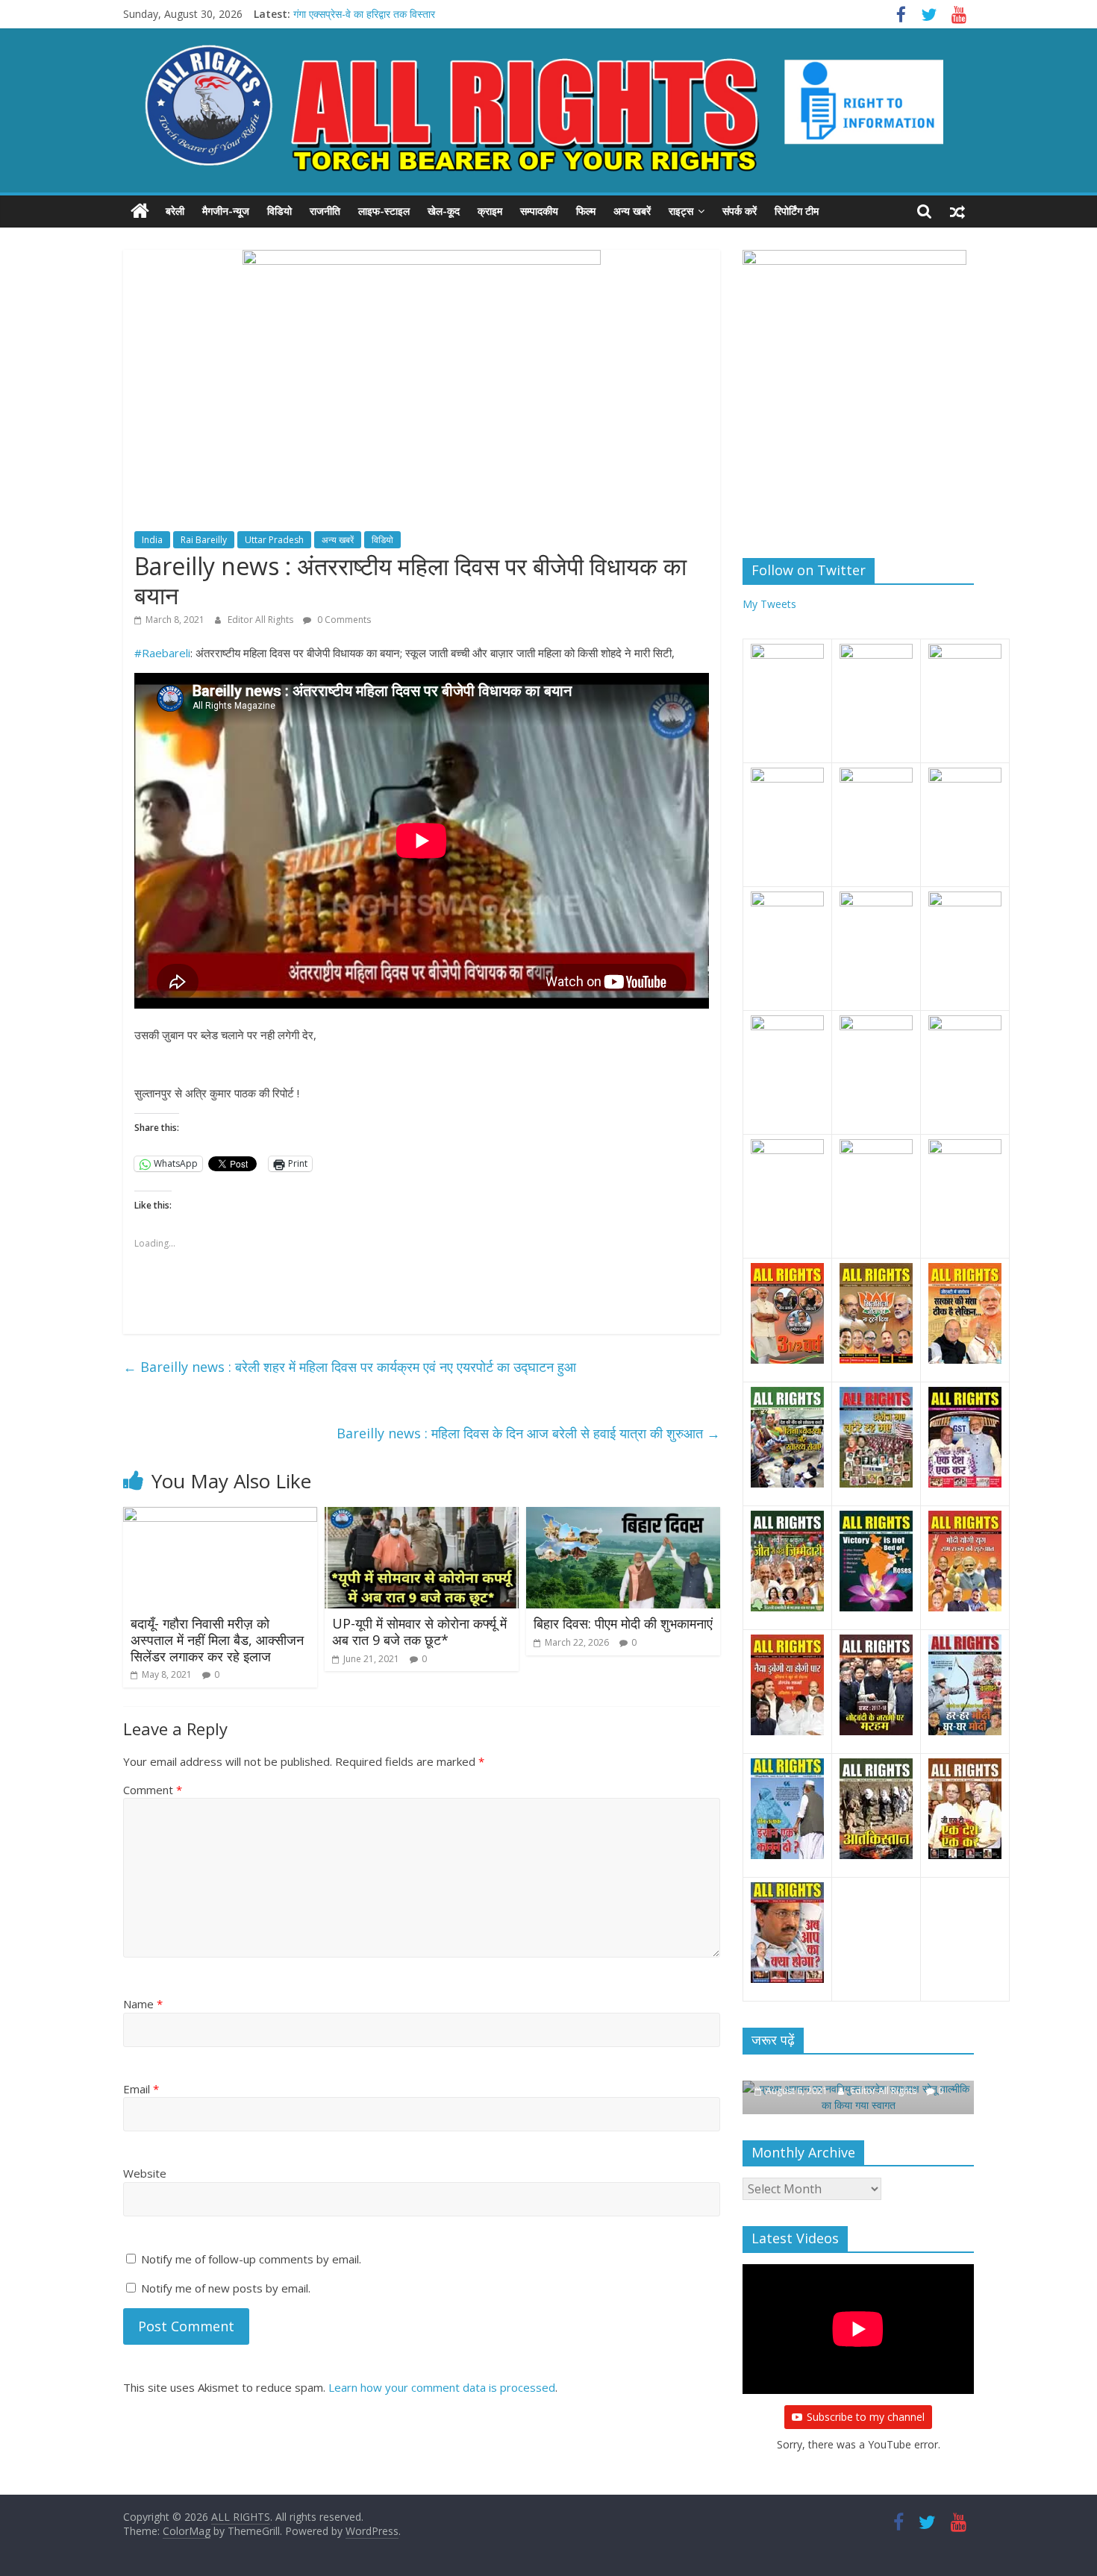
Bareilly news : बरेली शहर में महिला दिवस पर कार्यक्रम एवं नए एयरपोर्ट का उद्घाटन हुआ (350, 1367)
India (152, 540)
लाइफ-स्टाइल (384, 211)
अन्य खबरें (632, 211)
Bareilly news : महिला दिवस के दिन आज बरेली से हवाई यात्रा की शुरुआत (528, 1433)
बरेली (175, 211)
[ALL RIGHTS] (140, 211)
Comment (153, 1790)
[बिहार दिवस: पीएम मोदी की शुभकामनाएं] (623, 1516)
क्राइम (490, 211)
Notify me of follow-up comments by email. (251, 2259)
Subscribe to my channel (866, 2417)
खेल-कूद (444, 211)
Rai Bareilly (204, 540)
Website (145, 2173)
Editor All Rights (262, 620)
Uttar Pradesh (274, 540)
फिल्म (586, 211)
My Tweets (769, 604)
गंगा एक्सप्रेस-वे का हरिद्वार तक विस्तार (364, 14)
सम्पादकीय (539, 211)
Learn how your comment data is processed (442, 2387)
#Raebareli (162, 653)
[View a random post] (957, 211)
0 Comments (343, 620)
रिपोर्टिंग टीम (797, 211)
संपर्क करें (740, 211)
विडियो (279, 211)
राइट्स (681, 211)
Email (141, 2089)
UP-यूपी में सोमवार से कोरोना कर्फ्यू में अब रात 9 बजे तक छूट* (419, 1632)
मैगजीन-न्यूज (226, 211)
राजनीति (325, 211)
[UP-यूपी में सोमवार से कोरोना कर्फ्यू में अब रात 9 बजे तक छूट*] (422, 1516)
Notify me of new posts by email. (226, 2288)
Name (143, 2004)
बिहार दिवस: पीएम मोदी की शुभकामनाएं (623, 1623)
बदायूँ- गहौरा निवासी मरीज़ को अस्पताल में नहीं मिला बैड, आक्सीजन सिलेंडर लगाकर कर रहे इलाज (217, 1639)
